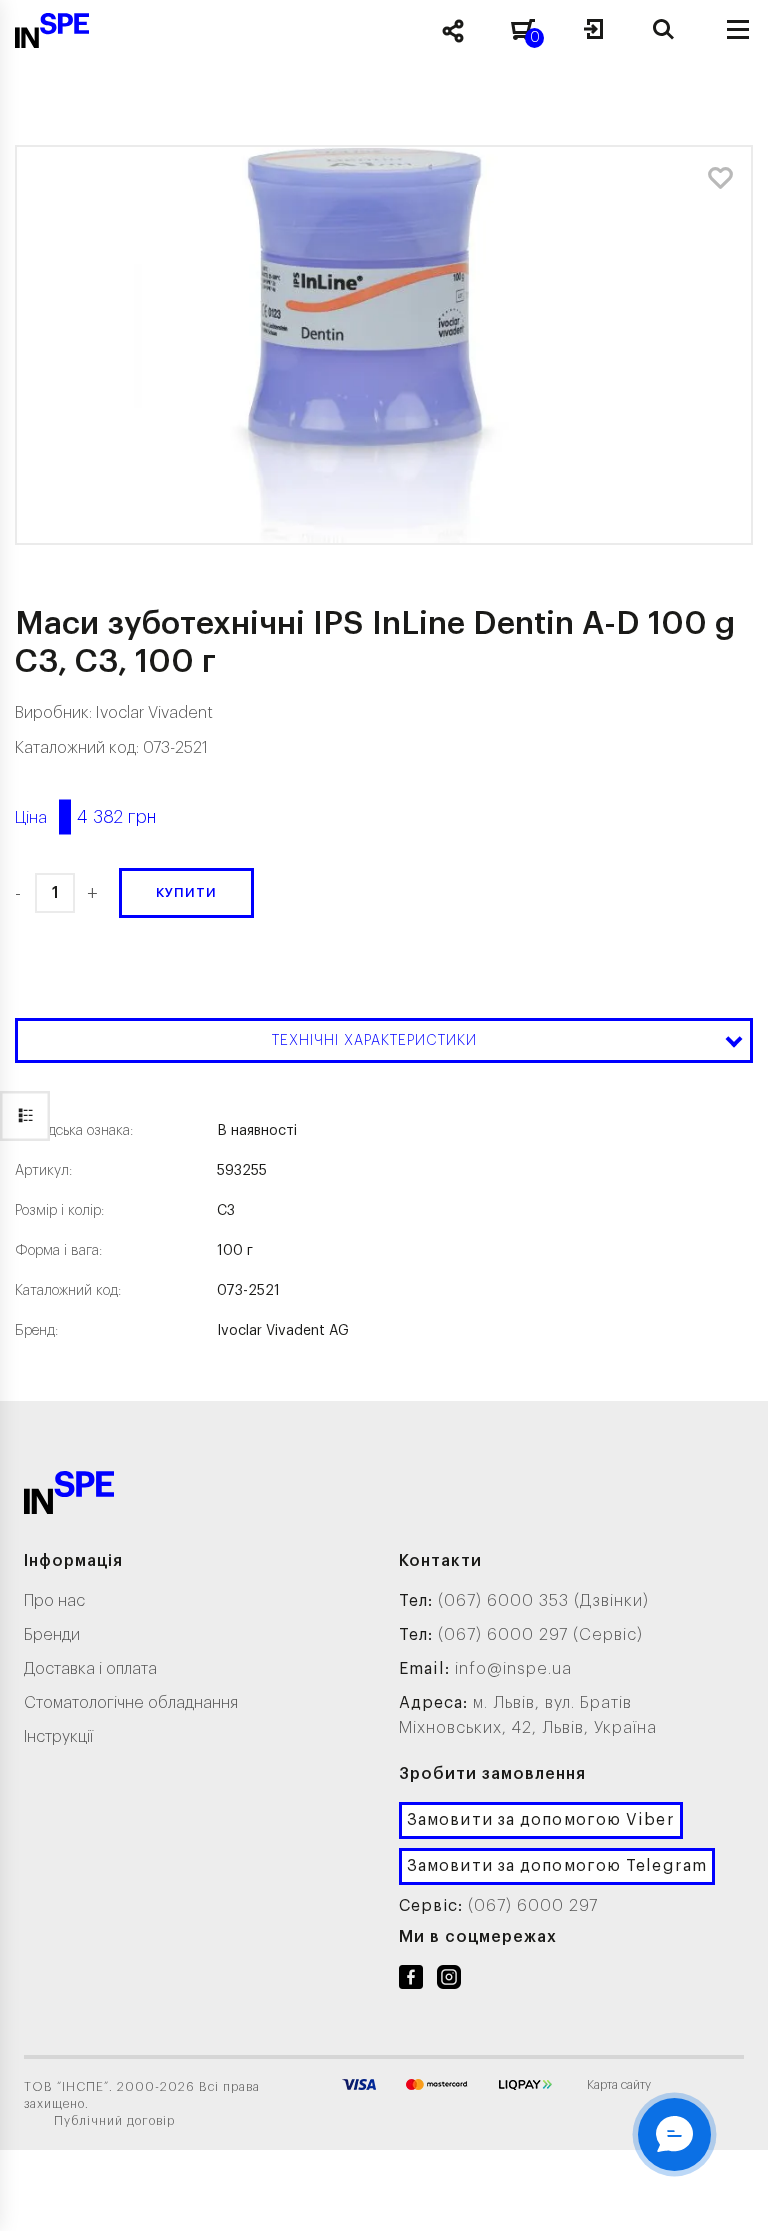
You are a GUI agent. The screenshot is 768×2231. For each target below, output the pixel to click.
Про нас (54, 1601)
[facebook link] (411, 1981)
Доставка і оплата (90, 1669)
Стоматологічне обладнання (131, 1703)
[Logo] (69, 1496)
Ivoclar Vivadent (154, 713)
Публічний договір (114, 2121)
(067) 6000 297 (533, 1906)
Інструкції (58, 1737)
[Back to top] (728, 2196)
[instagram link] (449, 1981)
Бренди (52, 1635)
